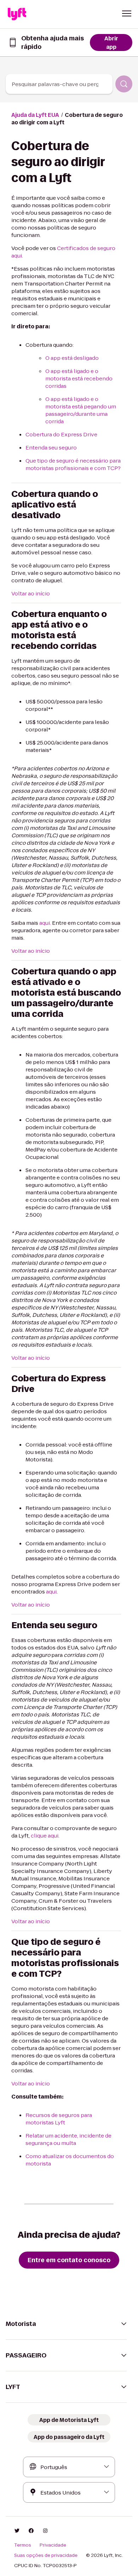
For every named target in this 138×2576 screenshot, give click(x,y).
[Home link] (17, 14)
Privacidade (53, 2545)
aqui (51, 1592)
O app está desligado (72, 358)
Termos (23, 2545)
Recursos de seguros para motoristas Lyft (59, 2119)
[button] (127, 13)
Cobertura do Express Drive (61, 434)
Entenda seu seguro (51, 448)
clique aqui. (45, 1836)
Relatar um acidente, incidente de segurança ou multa (68, 2139)
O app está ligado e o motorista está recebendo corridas (79, 378)
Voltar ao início (31, 593)
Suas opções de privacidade (46, 2555)
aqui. (45, 923)
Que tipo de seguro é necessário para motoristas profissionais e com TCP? (73, 464)
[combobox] (59, 84)
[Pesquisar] (124, 84)
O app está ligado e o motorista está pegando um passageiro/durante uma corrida (81, 410)
